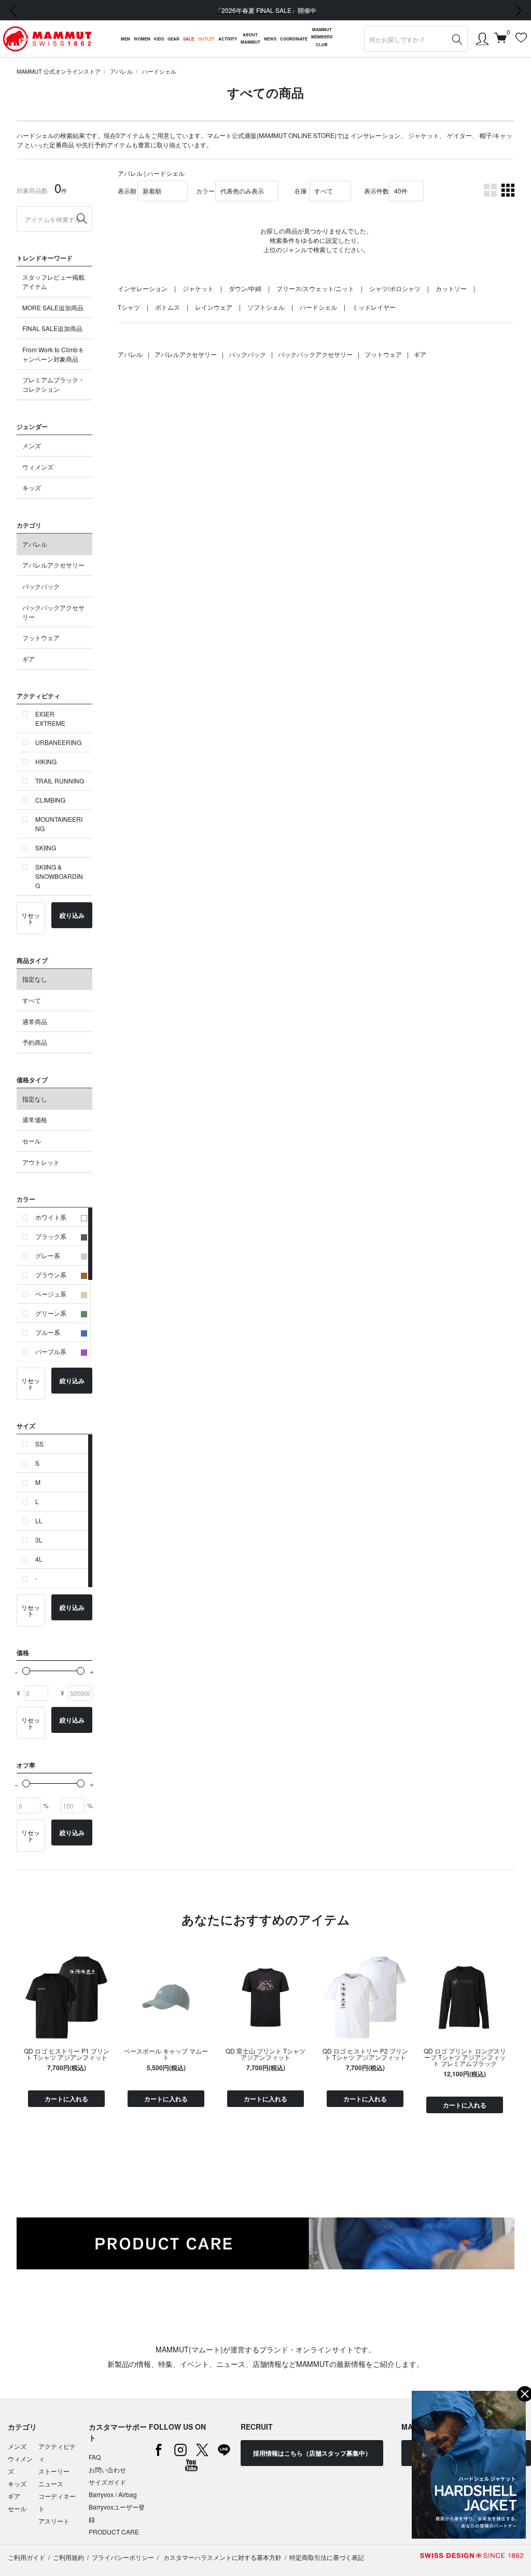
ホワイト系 (51, 1217)
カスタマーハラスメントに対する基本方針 (222, 2557)
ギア (29, 659)
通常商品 (35, 1021)
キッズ (32, 487)
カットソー (451, 288)
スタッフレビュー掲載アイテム (53, 281)
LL (39, 1520)
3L (39, 1540)
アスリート (54, 2521)
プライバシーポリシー (123, 2557)
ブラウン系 (51, 1275)
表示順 (127, 191)
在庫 (301, 191)
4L (39, 1559)
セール (32, 1141)
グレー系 (48, 1255)
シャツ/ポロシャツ (395, 288)
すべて (32, 1000)
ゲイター (459, 135)
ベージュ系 (51, 1294)
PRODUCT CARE (114, 2532)
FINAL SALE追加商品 (52, 328)
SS (39, 1444)
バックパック (41, 586)
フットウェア (41, 637)
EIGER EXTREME (50, 718)
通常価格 (35, 1119)
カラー (205, 191)
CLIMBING (50, 800)
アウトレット (41, 1162)
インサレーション (375, 135)
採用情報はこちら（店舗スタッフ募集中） (312, 2453)
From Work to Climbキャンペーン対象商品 (53, 354)
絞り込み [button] (72, 915)
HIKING (46, 761)
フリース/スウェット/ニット (315, 288)
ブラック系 (51, 1236)
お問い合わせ (107, 2469)
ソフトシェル (266, 307)
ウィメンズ (38, 467)
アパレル (121, 71)
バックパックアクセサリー (53, 612)
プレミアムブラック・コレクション (53, 384)
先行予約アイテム (107, 144)
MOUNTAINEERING (59, 824)
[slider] (26, 1671)
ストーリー (54, 2471)
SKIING (46, 848)
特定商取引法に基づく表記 (327, 2557)
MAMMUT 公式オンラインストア (59, 71)
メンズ (32, 445)
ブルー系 (48, 1332)
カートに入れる (66, 2099)
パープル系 (51, 1351)
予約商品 (35, 1042)
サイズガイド (107, 2482)
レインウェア (214, 307)
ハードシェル (159, 71)
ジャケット (424, 135)
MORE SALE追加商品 (53, 307)
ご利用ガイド (26, 2557)
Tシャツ (129, 307)
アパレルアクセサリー (53, 565)
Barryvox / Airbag (113, 2494)
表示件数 (376, 191)
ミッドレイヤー (374, 307)
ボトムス (167, 307)
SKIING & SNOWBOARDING (59, 876)
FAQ (95, 2457)
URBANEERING (58, 742)
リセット (31, 918)
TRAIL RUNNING (60, 781)
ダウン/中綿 (245, 288)
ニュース (51, 2483)
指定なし (35, 979)
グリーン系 (51, 1313)
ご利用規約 (68, 2557)
